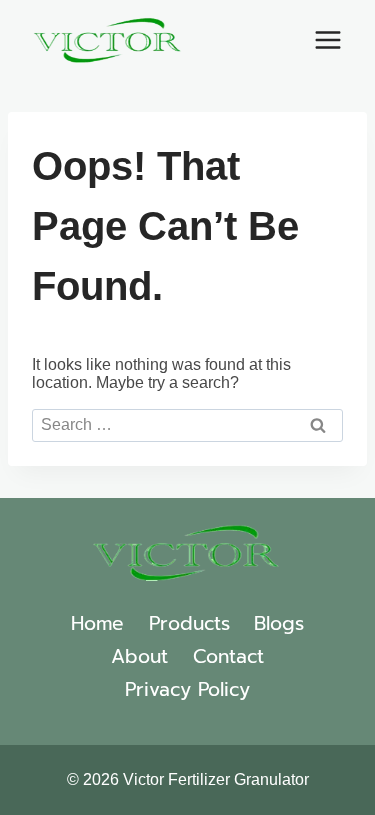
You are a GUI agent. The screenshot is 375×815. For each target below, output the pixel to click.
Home (97, 623)
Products (189, 623)
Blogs (279, 623)
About (139, 656)
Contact (228, 656)
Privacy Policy (187, 689)
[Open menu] (327, 39)
